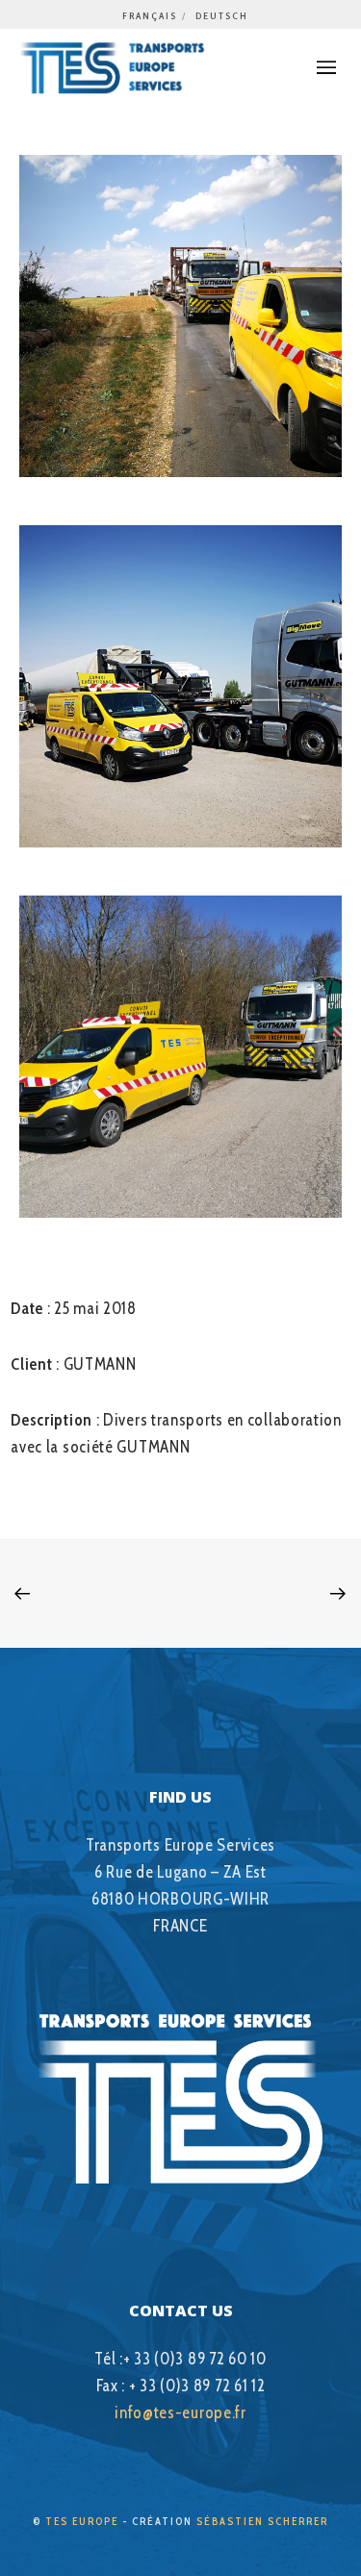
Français (150, 16)
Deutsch (222, 16)
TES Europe (82, 2521)
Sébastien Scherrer (262, 2521)
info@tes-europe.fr (180, 2412)
